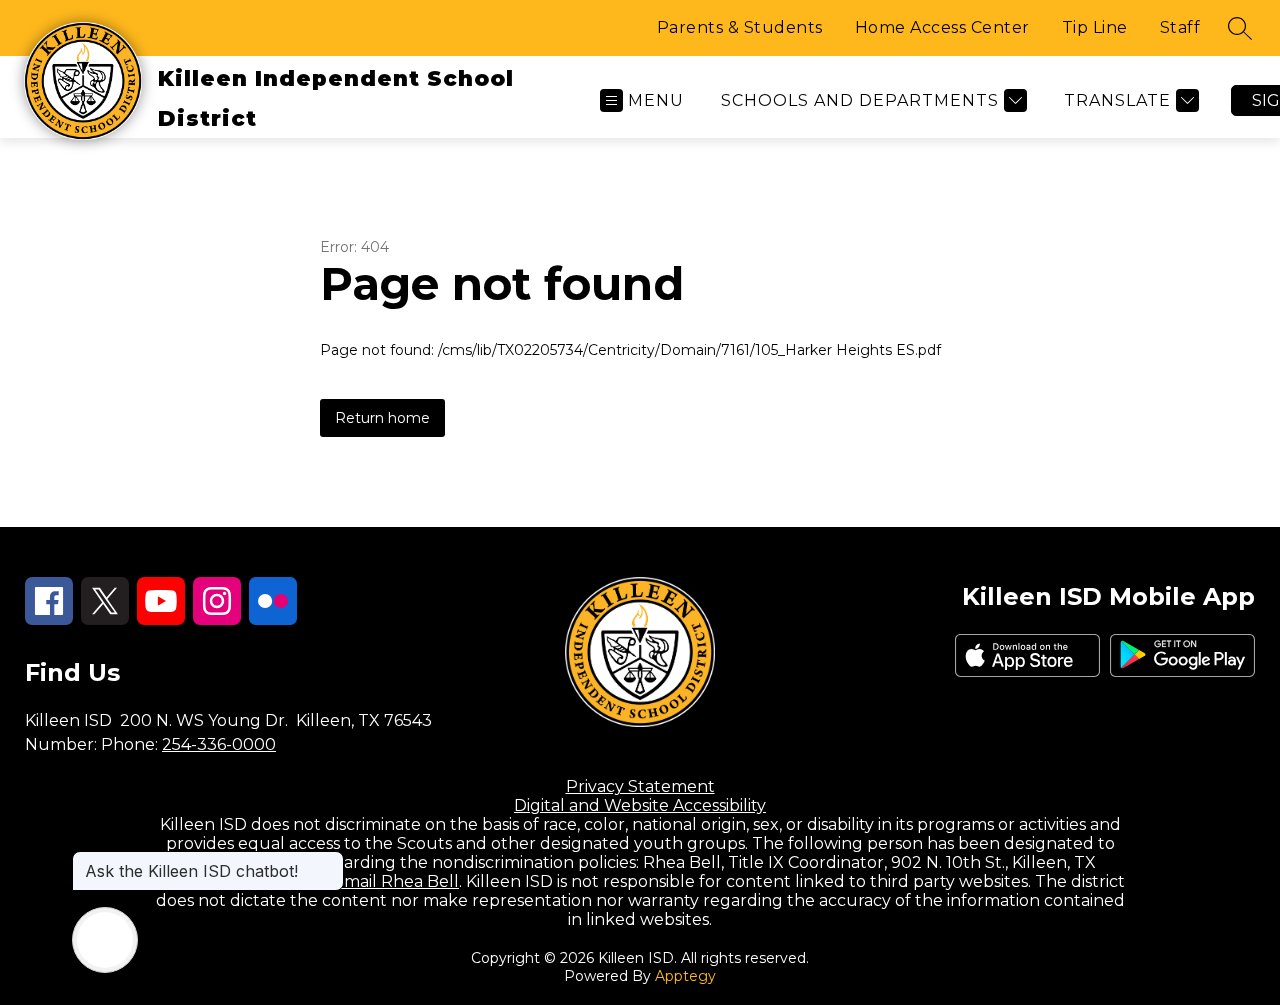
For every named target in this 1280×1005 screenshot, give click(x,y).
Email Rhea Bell (396, 881)
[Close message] (328, 861)
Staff (1180, 27)
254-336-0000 (219, 744)
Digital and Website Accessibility (640, 805)
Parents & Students (740, 27)
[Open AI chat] (105, 940)
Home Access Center (942, 27)
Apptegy (685, 976)
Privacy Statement (640, 786)
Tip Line (1095, 27)
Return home (382, 418)
